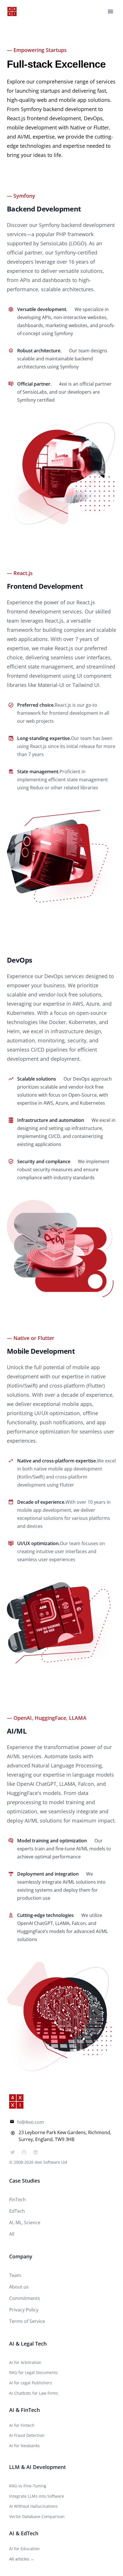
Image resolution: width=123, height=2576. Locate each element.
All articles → (22, 2559)
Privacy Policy (24, 2310)
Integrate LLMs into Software (37, 2496)
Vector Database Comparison (37, 2516)
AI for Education (24, 2549)
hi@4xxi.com (31, 2122)
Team (15, 2275)
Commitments (25, 2298)
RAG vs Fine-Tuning (28, 2486)
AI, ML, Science (25, 2223)
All (12, 2234)
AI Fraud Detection (27, 2435)
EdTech (17, 2211)
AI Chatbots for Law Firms (34, 2393)
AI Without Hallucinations (33, 2506)
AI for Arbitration (25, 2362)
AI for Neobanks (24, 2446)
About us (19, 2287)
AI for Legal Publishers (31, 2383)
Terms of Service (27, 2321)
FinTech (17, 2200)
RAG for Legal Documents (33, 2372)
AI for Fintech (22, 2425)
